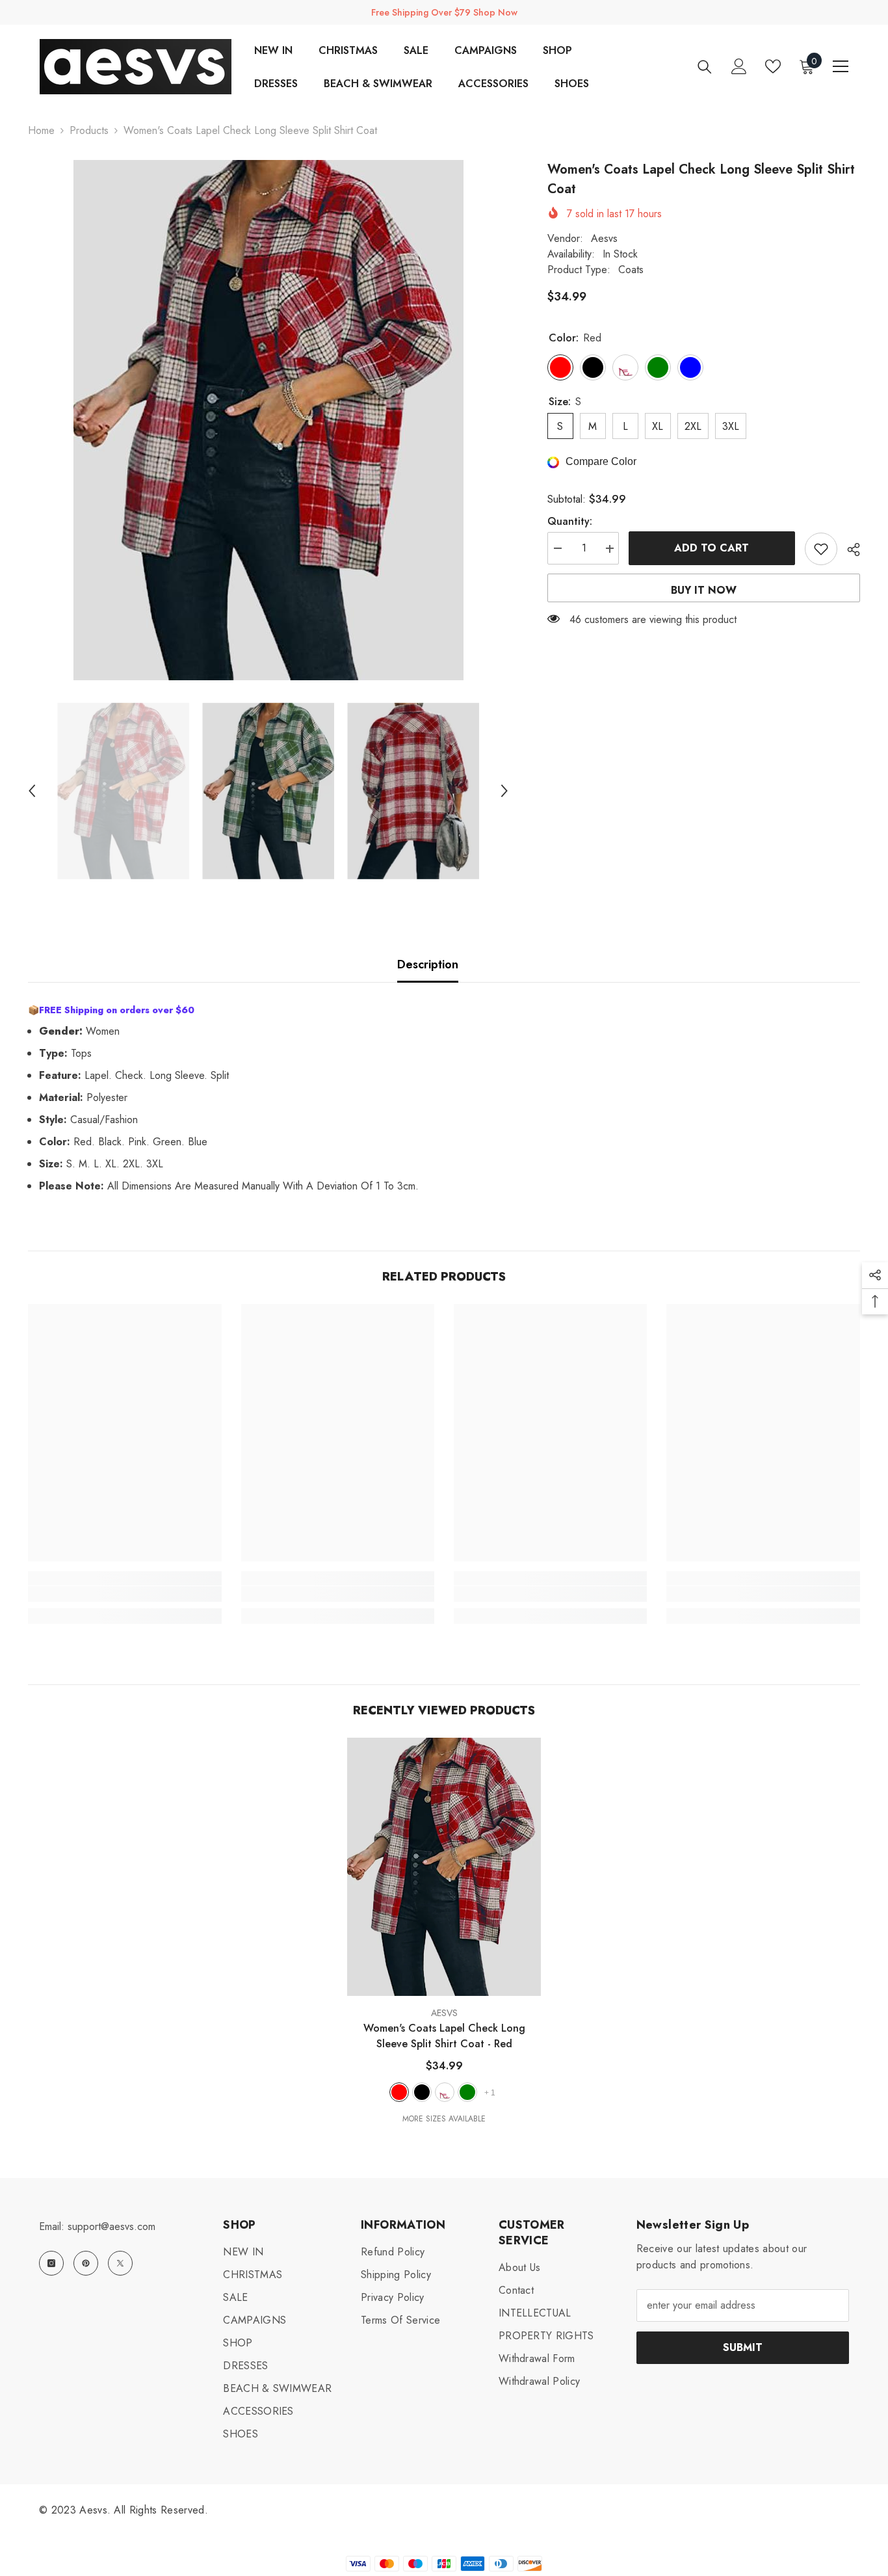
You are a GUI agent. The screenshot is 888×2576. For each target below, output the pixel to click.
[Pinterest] (86, 2263)
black (422, 2092)
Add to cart (712, 548)
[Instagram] (51, 2263)
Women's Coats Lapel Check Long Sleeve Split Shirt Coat (444, 2036)
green (467, 2092)
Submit (743, 2347)
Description (428, 964)
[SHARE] (849, 550)
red (399, 2092)
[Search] (705, 67)
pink (445, 2092)
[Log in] (739, 66)
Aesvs (604, 238)
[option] (268, 420)
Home (41, 130)
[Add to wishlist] (821, 549)
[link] (124, 1594)
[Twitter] (120, 2263)
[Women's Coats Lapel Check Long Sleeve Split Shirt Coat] (444, 1867)
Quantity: (570, 522)
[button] (32, 791)
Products (89, 130)
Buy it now (704, 590)
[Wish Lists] (773, 66)
